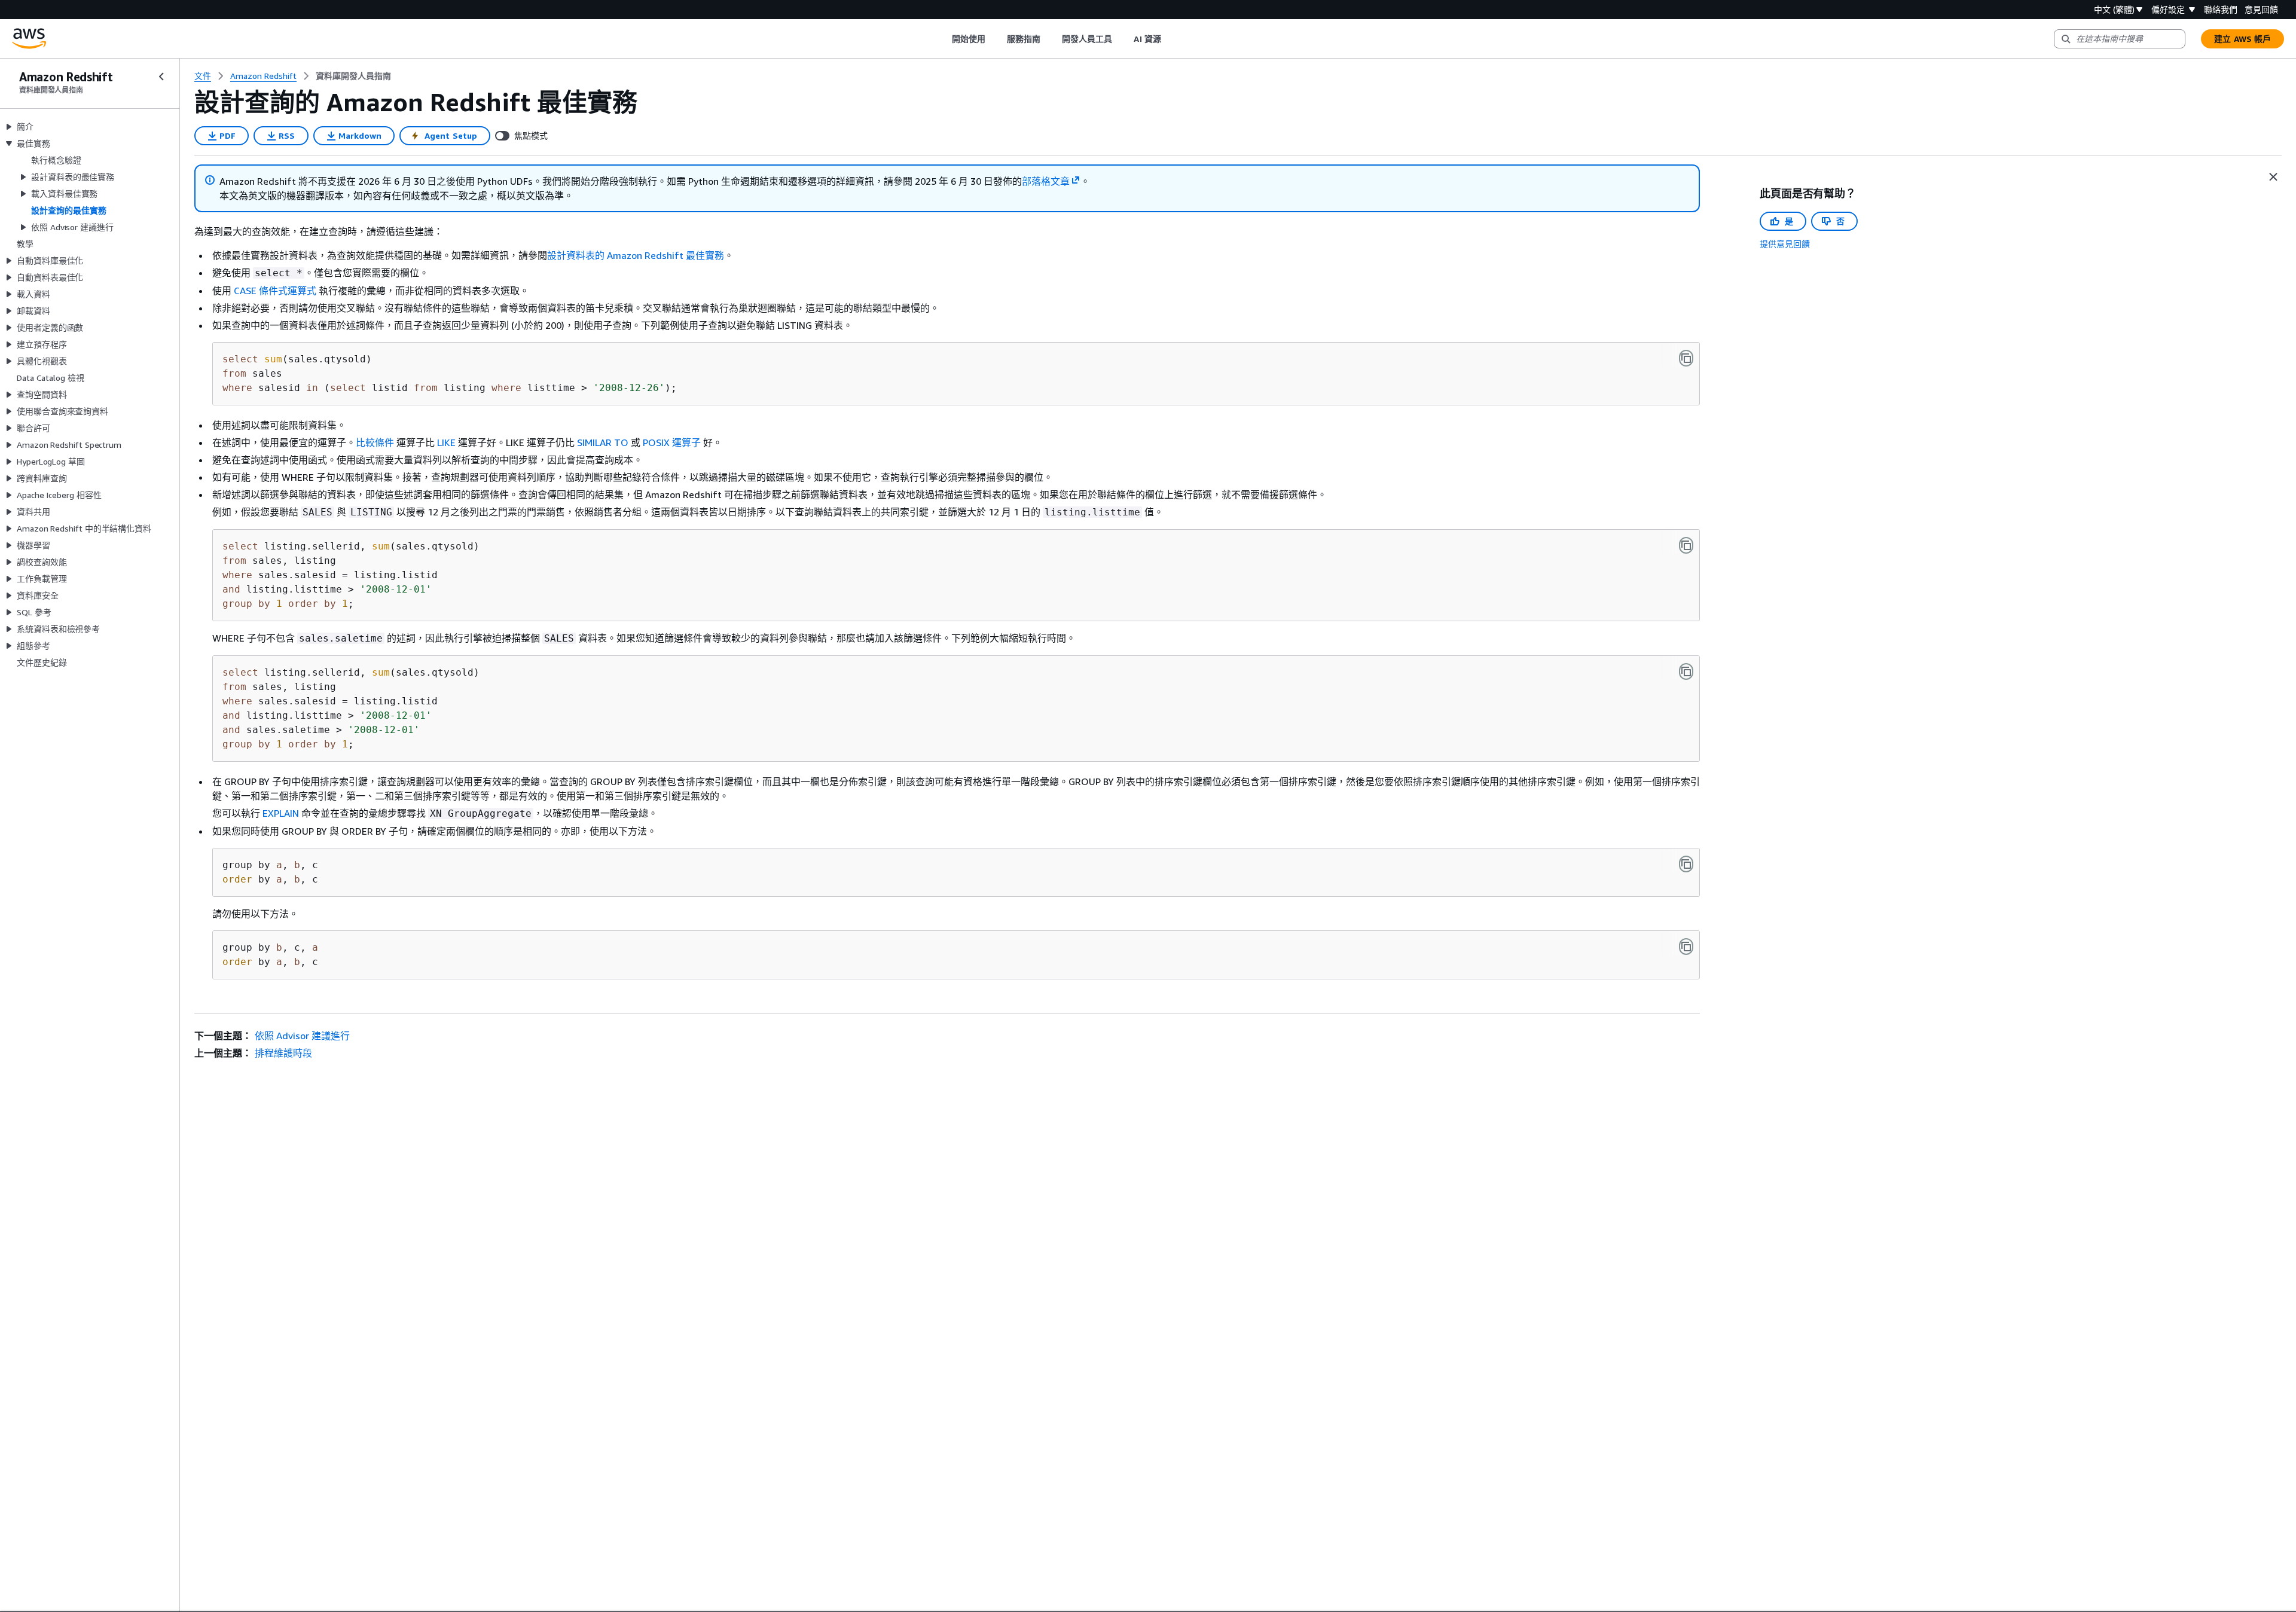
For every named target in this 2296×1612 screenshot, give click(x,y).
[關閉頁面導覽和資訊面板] (2273, 177)
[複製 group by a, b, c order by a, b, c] (1686, 864)
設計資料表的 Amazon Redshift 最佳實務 (636, 255)
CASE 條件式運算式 (275, 291)
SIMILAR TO (603, 442)
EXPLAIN (281, 813)
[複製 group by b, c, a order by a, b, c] (1686, 947)
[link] (353, 76)
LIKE (446, 442)
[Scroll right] (1170, 39)
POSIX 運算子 (672, 442)
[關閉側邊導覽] (161, 77)
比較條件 (375, 442)
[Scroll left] (943, 39)
